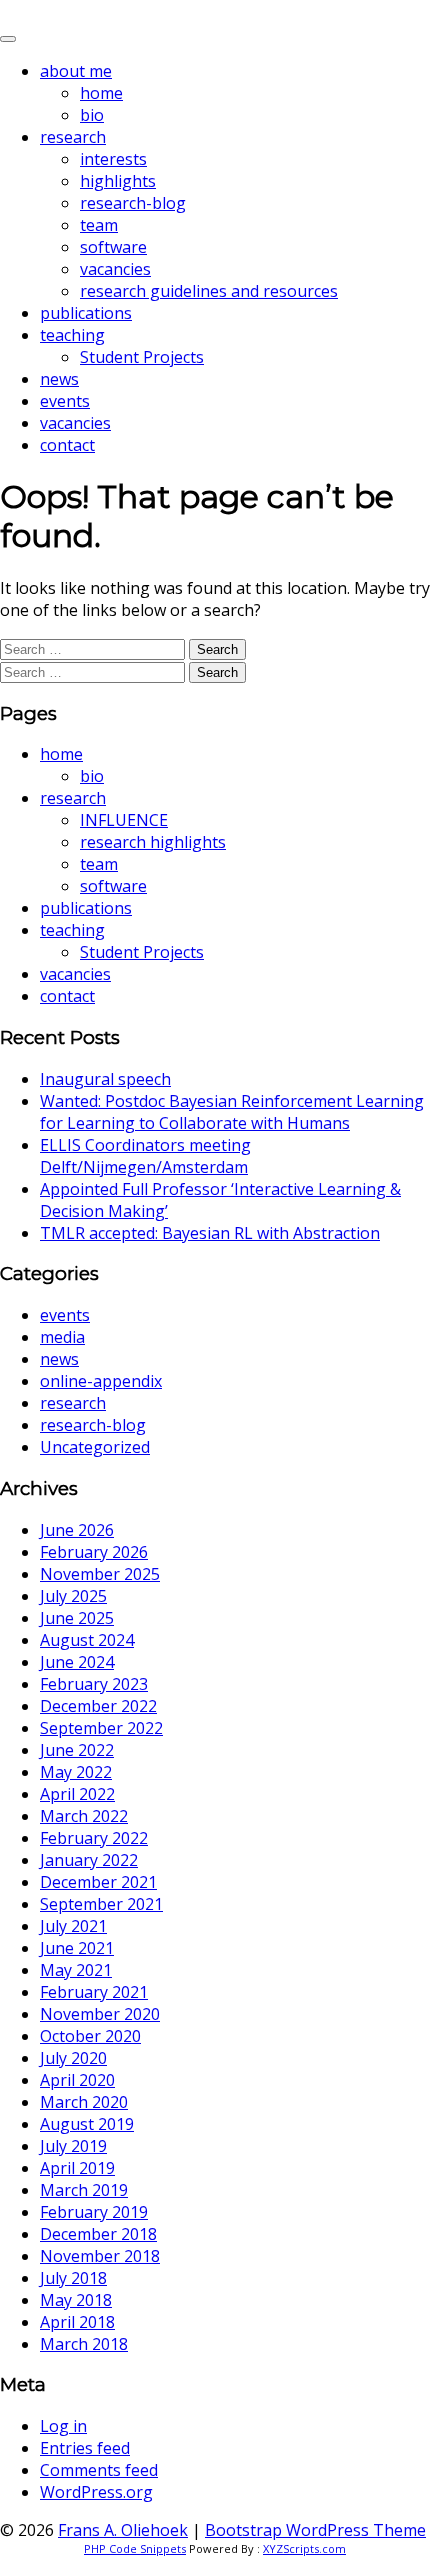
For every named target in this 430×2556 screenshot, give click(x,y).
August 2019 (87, 2124)
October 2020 (90, 2036)
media (62, 1337)
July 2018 (73, 2278)
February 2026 (94, 1552)
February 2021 (94, 1992)
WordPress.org (96, 2492)
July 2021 (73, 1926)
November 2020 (100, 2014)
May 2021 (76, 1970)
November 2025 (100, 1574)
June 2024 (77, 1662)
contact (67, 445)
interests (113, 159)
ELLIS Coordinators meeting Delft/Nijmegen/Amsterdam (145, 1156)
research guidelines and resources (209, 291)
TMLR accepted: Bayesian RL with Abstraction (210, 1233)
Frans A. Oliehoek (69, 11)
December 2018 (98, 2234)
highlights (118, 181)
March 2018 (84, 2344)
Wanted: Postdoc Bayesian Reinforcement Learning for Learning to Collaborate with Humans (232, 1112)
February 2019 (94, 2212)
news (59, 379)
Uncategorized (95, 1447)
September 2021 (101, 1904)
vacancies (115, 269)
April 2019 (77, 2168)
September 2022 (101, 1728)
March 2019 (84, 2190)
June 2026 (77, 1530)
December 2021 (98, 1882)
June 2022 (77, 1750)
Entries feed (85, 2448)
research (73, 137)
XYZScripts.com (304, 2548)
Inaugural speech (105, 1079)
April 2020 (77, 2080)
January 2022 (89, 1860)
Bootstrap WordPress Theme (315, 2530)
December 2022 (98, 1706)
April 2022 (77, 1794)
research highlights (153, 842)
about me (76, 71)
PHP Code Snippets (135, 2548)
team (99, 225)
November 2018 (100, 2256)
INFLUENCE (124, 820)
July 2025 (73, 1596)
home (101, 93)
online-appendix (101, 1381)
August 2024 (87, 1640)
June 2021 (77, 1948)
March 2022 (84, 1816)
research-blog (133, 203)
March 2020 (84, 2102)
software (113, 247)
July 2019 (73, 2146)
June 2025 (77, 1618)
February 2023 (94, 1684)
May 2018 (76, 2300)
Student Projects (142, 357)
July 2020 (73, 2058)
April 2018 (77, 2322)
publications (86, 313)
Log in (63, 2426)
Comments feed (99, 2470)
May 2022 (76, 1772)
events (65, 401)
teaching (72, 335)
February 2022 (94, 1838)
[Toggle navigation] (8, 39)
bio (92, 115)
